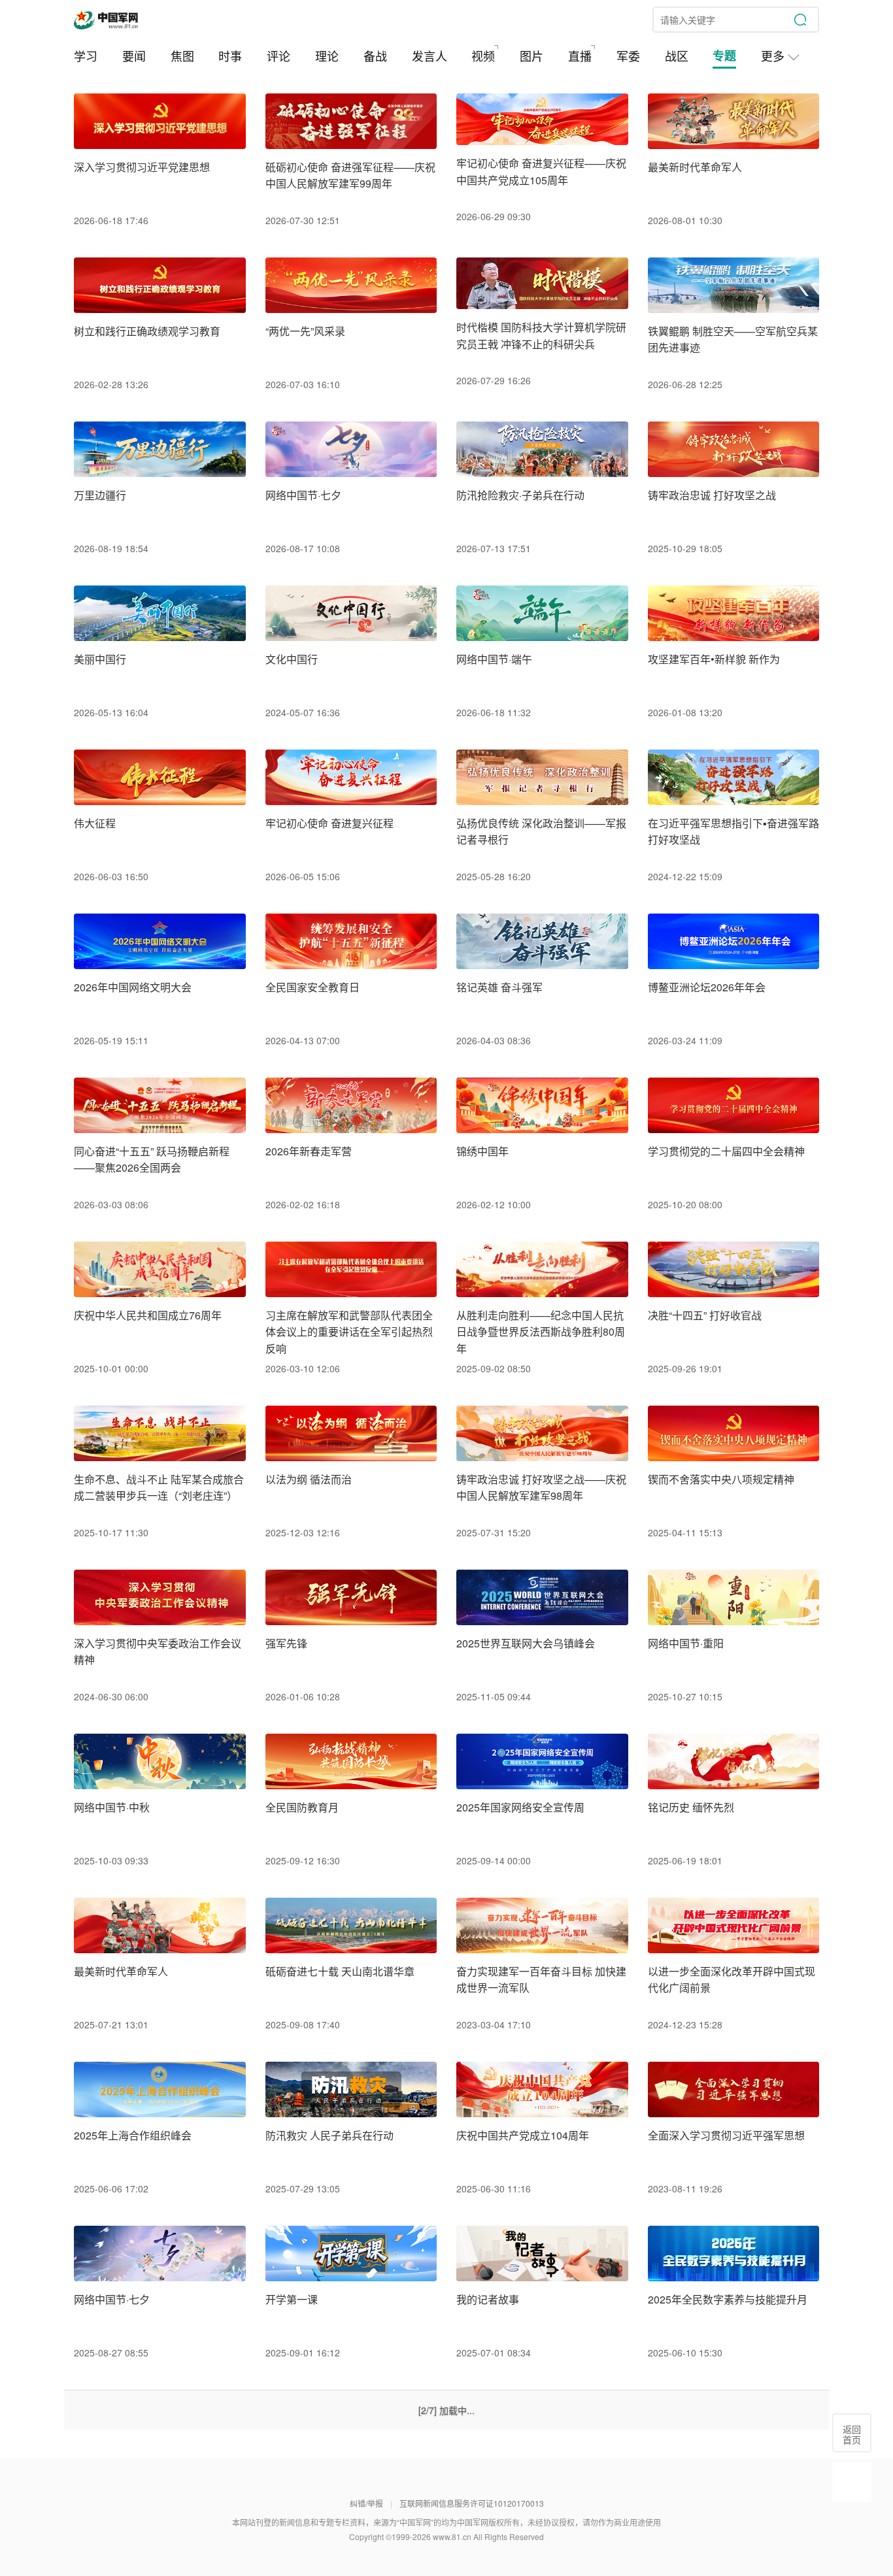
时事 (230, 56)
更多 (774, 56)
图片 (531, 56)
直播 (580, 56)
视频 (483, 56)
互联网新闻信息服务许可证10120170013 (472, 2503)
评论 (278, 56)
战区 (677, 56)
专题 (724, 56)
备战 (375, 56)
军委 (628, 56)
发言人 (430, 56)
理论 (327, 56)
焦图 (182, 56)
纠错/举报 (366, 2503)
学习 (86, 56)
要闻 (134, 56)
